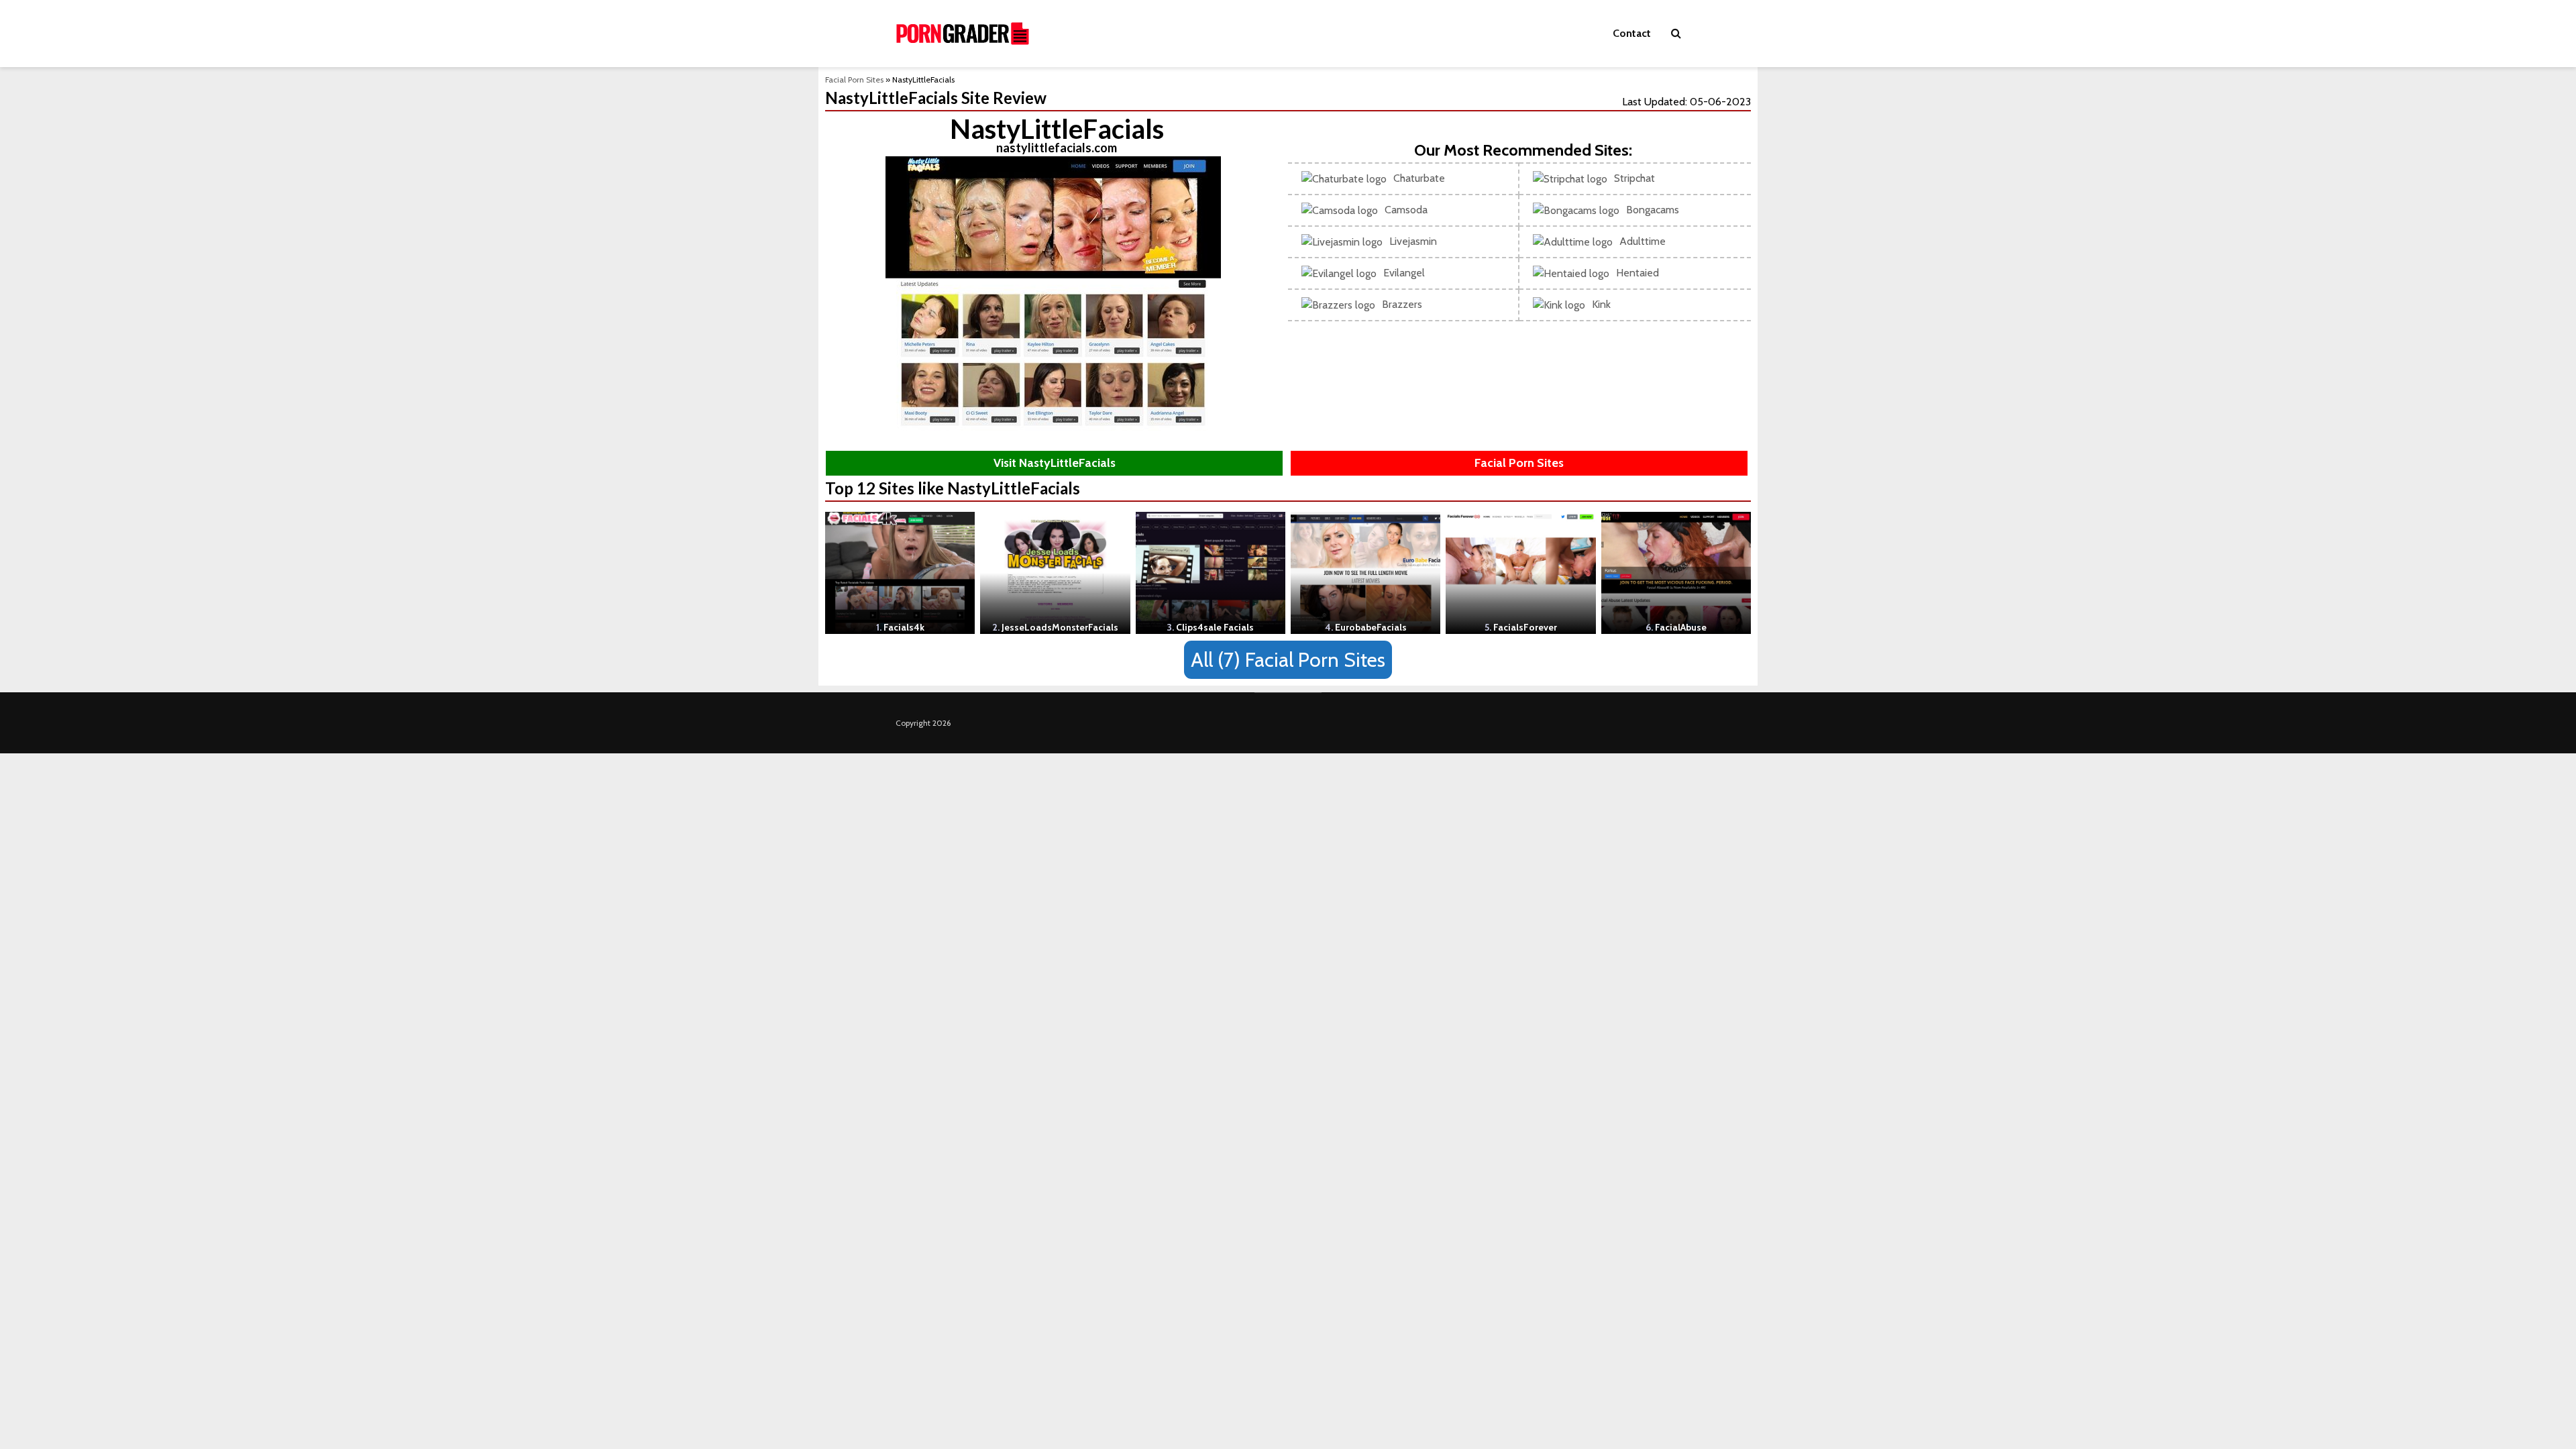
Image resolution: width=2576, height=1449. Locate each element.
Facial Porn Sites (854, 79)
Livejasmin (1413, 241)
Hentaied (1638, 273)
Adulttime (1643, 241)
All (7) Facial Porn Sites (1288, 660)
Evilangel (1404, 273)
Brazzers (1402, 304)
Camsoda (1406, 210)
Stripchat (1634, 178)
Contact (1632, 33)
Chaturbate (1419, 178)
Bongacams (1653, 210)
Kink (1601, 304)
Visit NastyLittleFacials (1055, 463)
